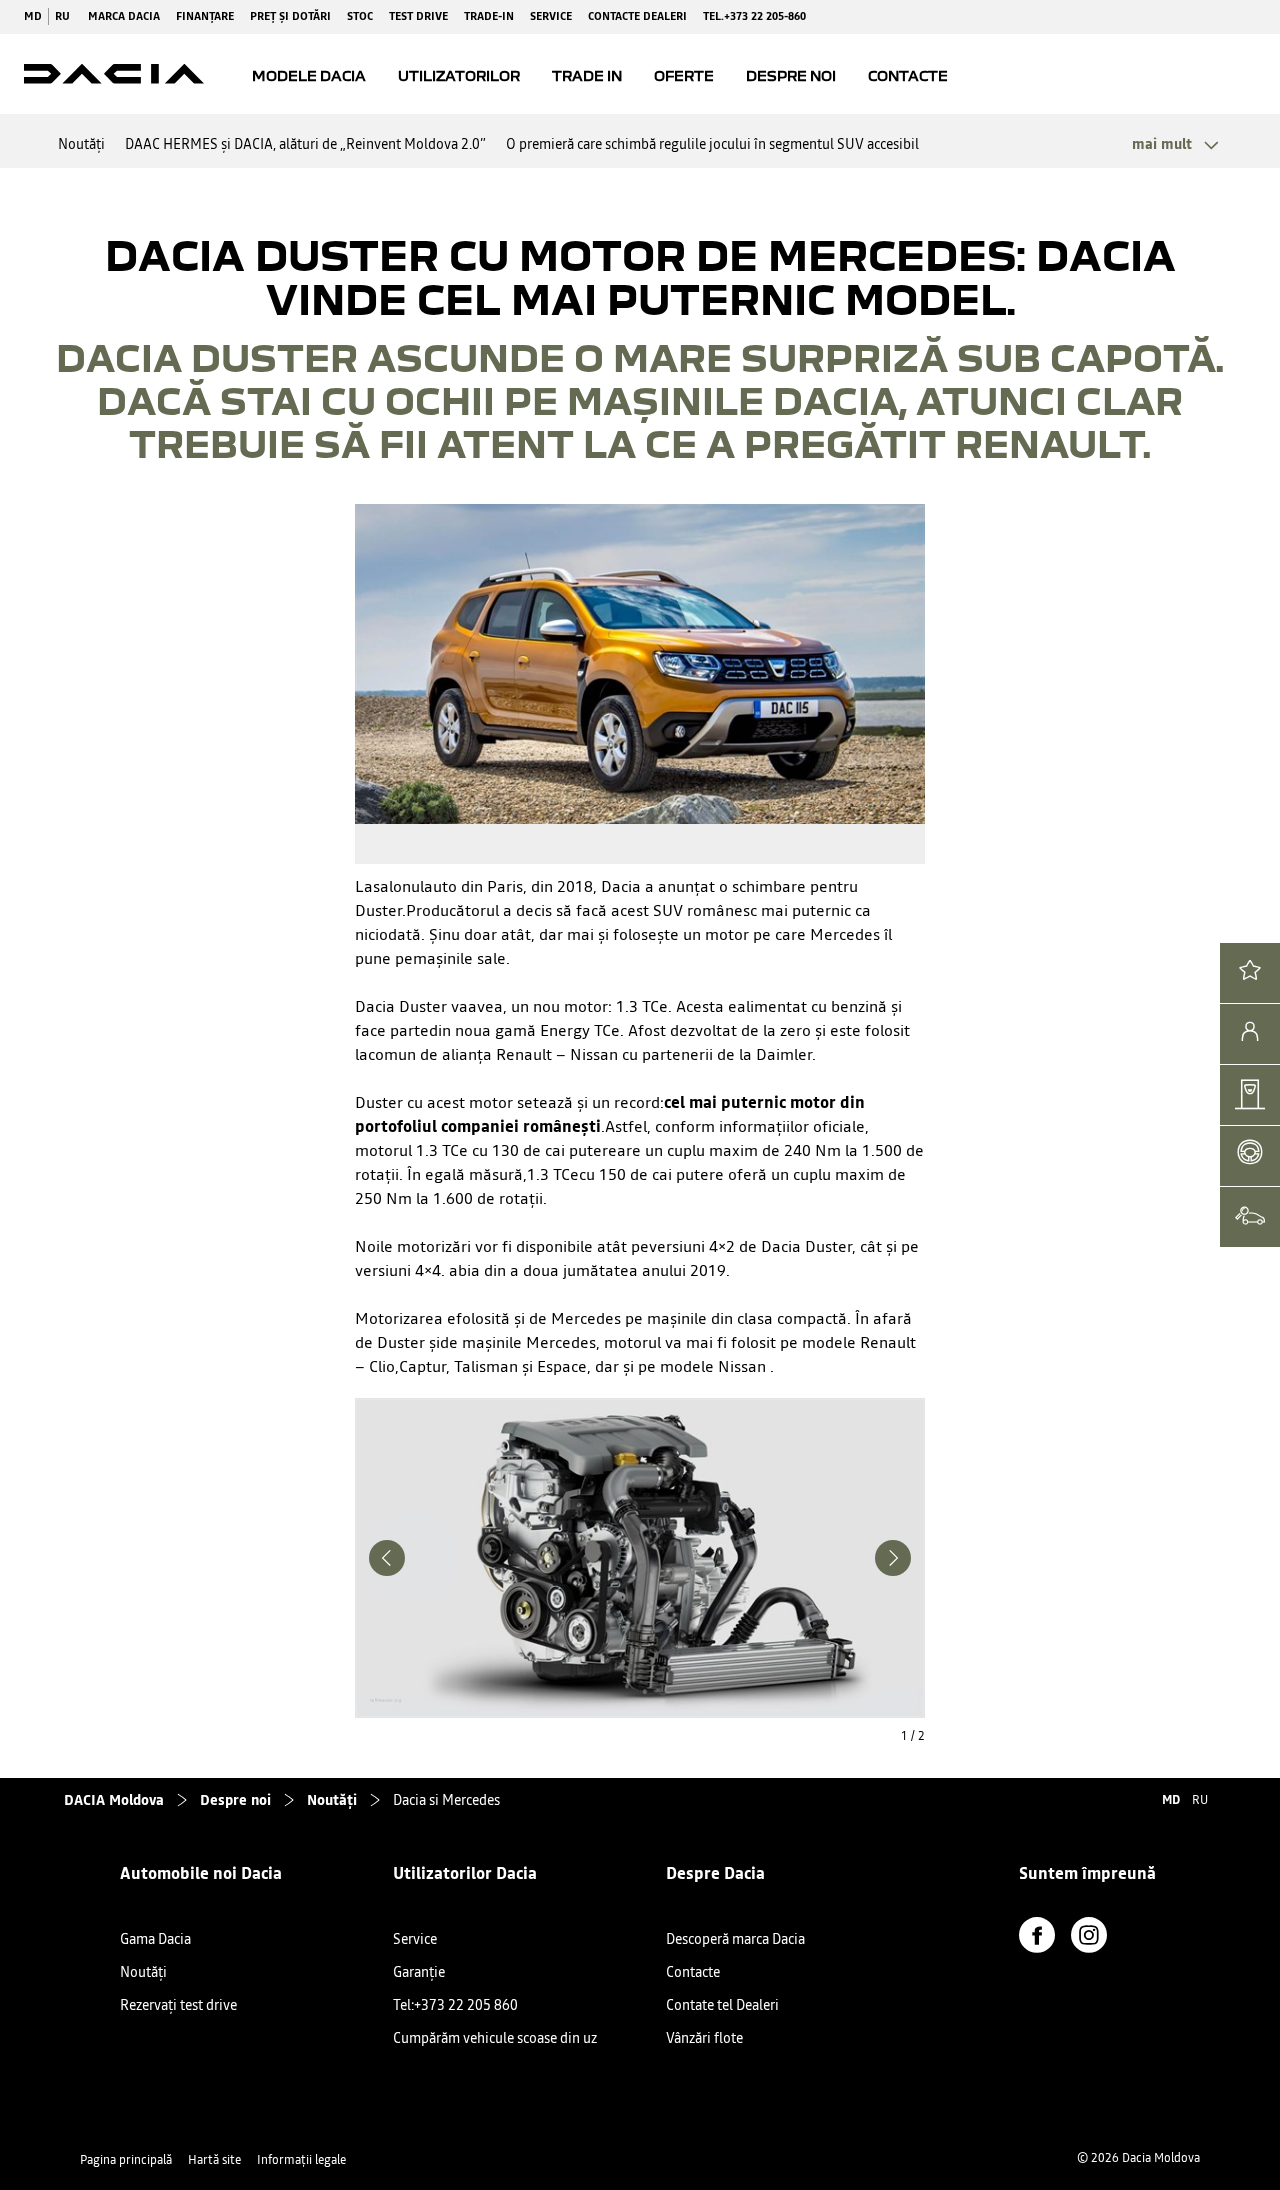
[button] (1173, 144)
